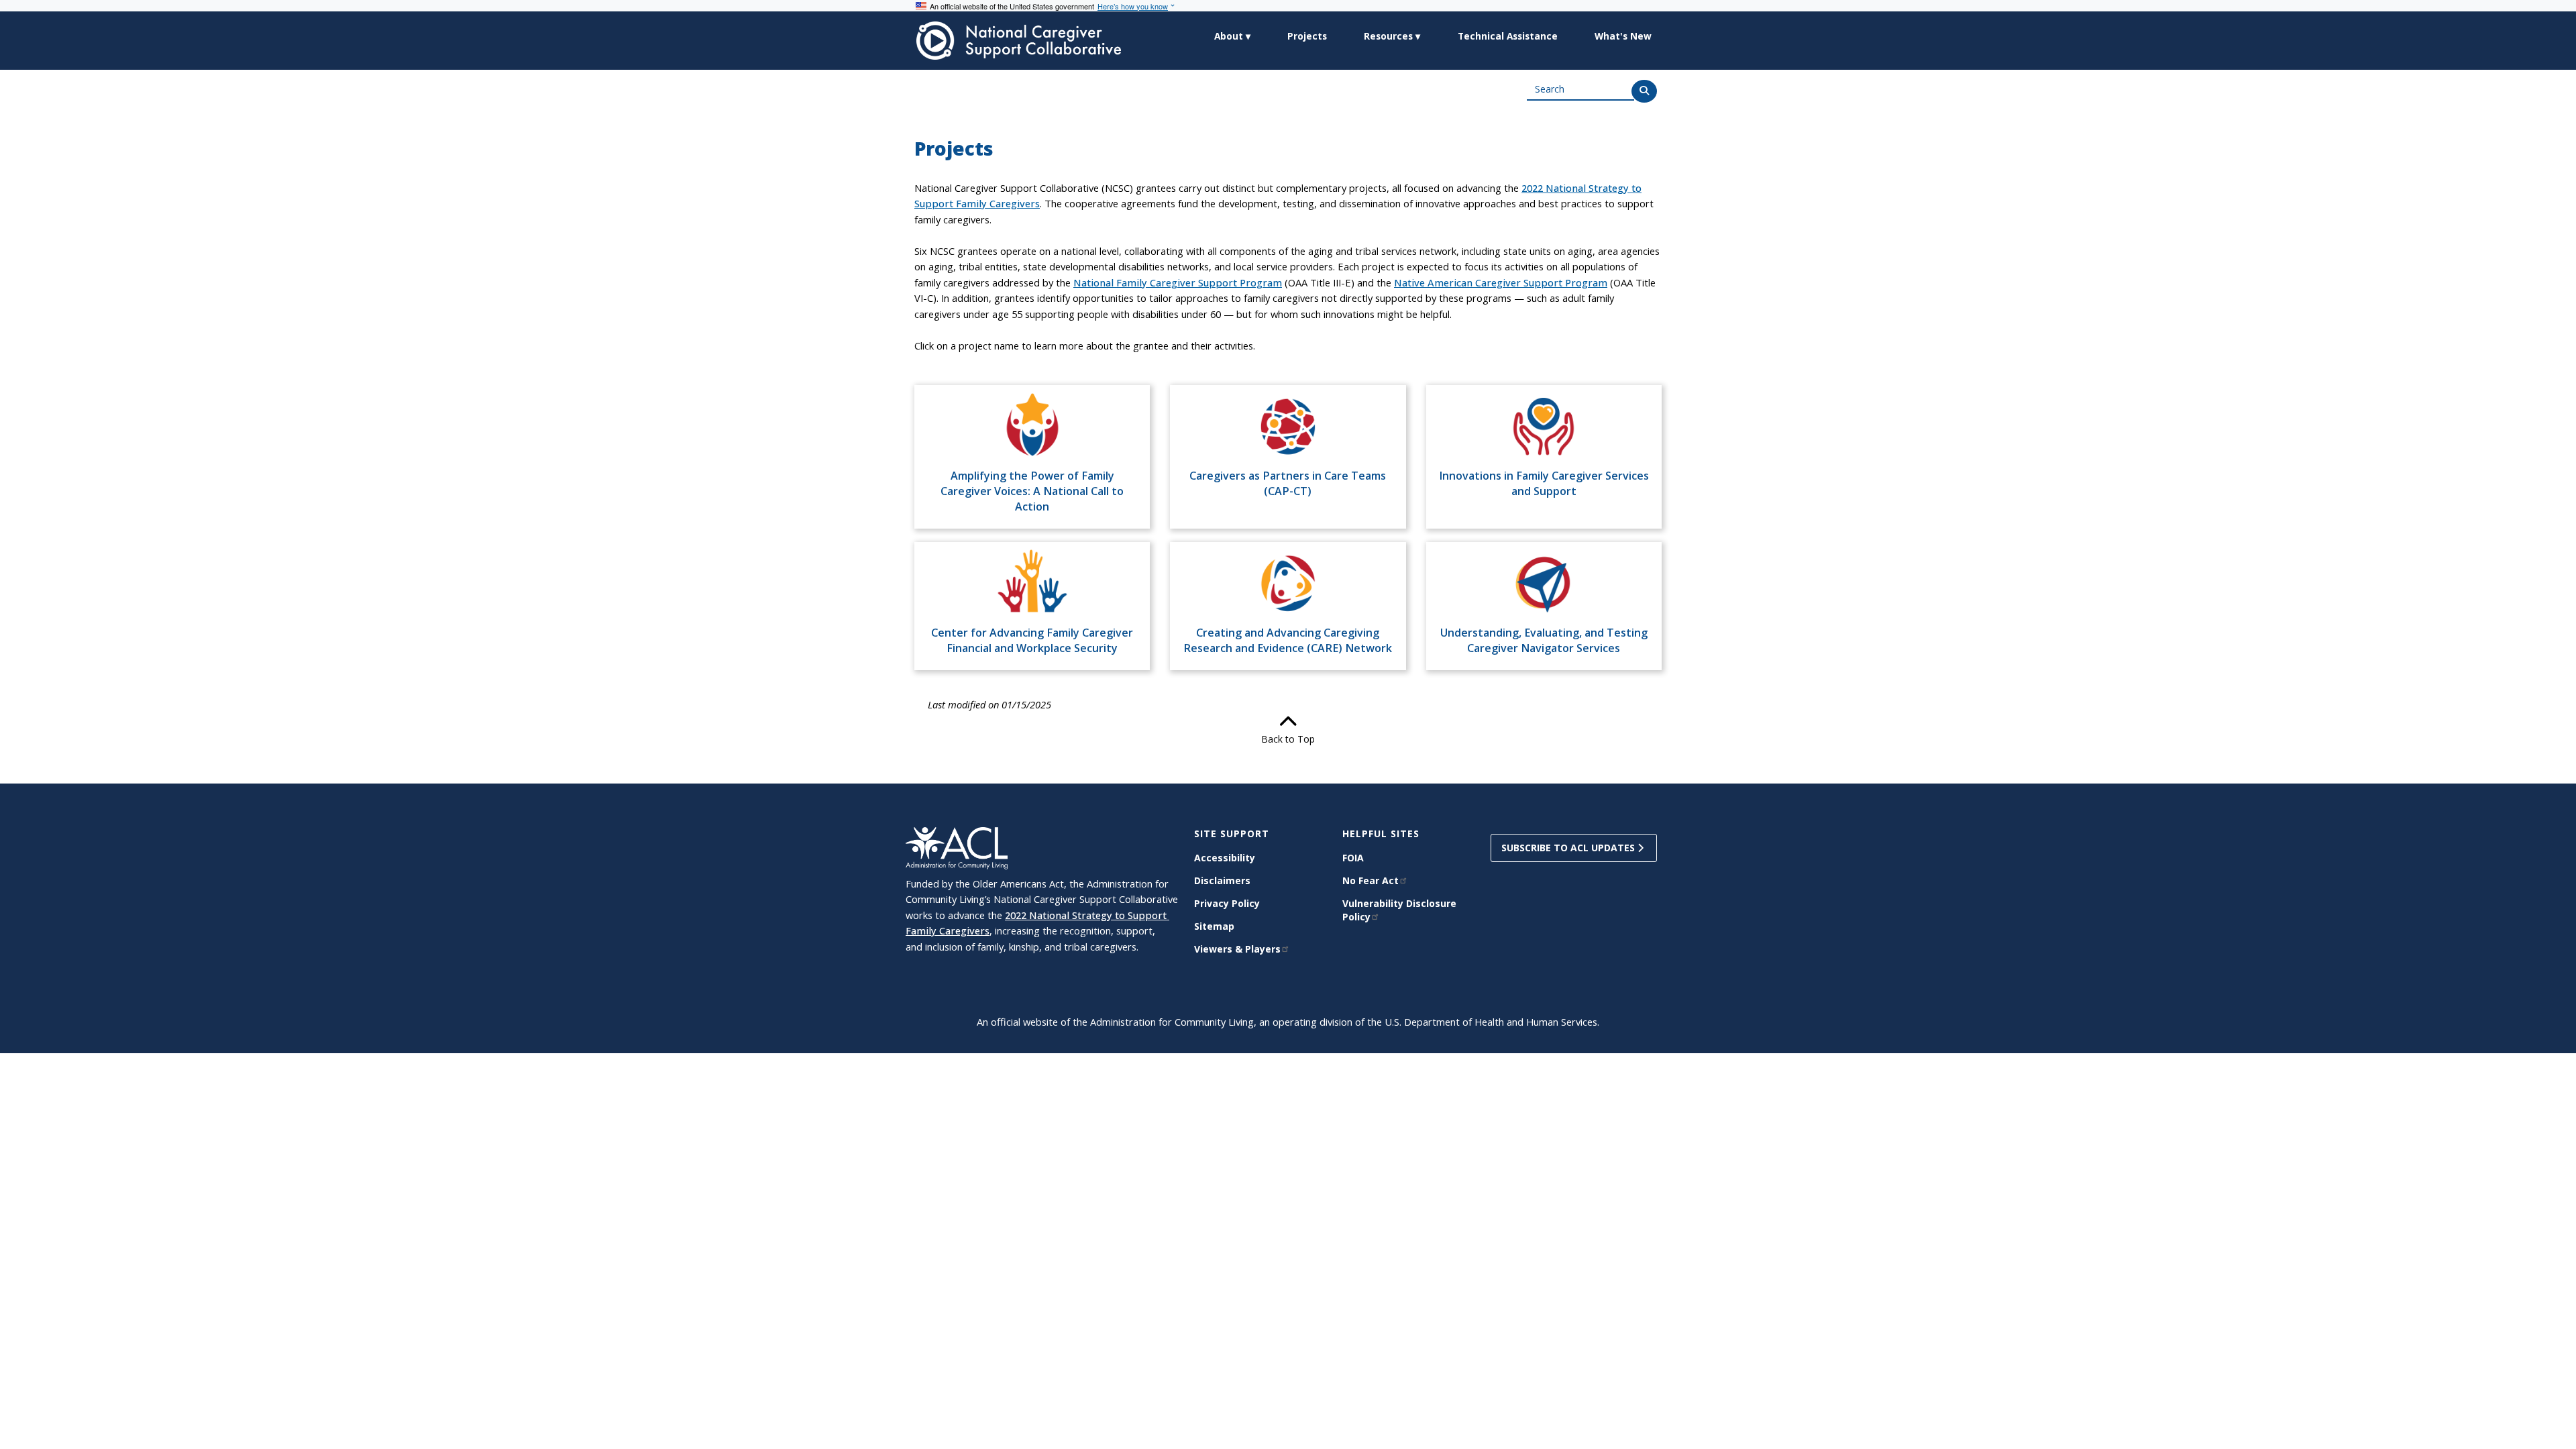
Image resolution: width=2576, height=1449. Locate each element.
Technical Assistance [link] (1508, 36)
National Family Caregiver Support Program (1178, 282)
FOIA (1353, 858)
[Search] (1644, 91)
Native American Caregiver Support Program (1501, 282)
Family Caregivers (948, 930)
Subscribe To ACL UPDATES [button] (1569, 848)
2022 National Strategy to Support (1087, 915)
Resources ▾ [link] (1392, 36)
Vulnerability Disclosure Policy (1399, 910)
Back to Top (1288, 739)
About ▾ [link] (1232, 36)
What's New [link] (1623, 36)
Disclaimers (1222, 880)
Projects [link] (1307, 36)
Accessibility (1225, 858)
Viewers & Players (1237, 949)
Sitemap (1214, 926)
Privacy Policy (1227, 903)
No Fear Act (1371, 880)
